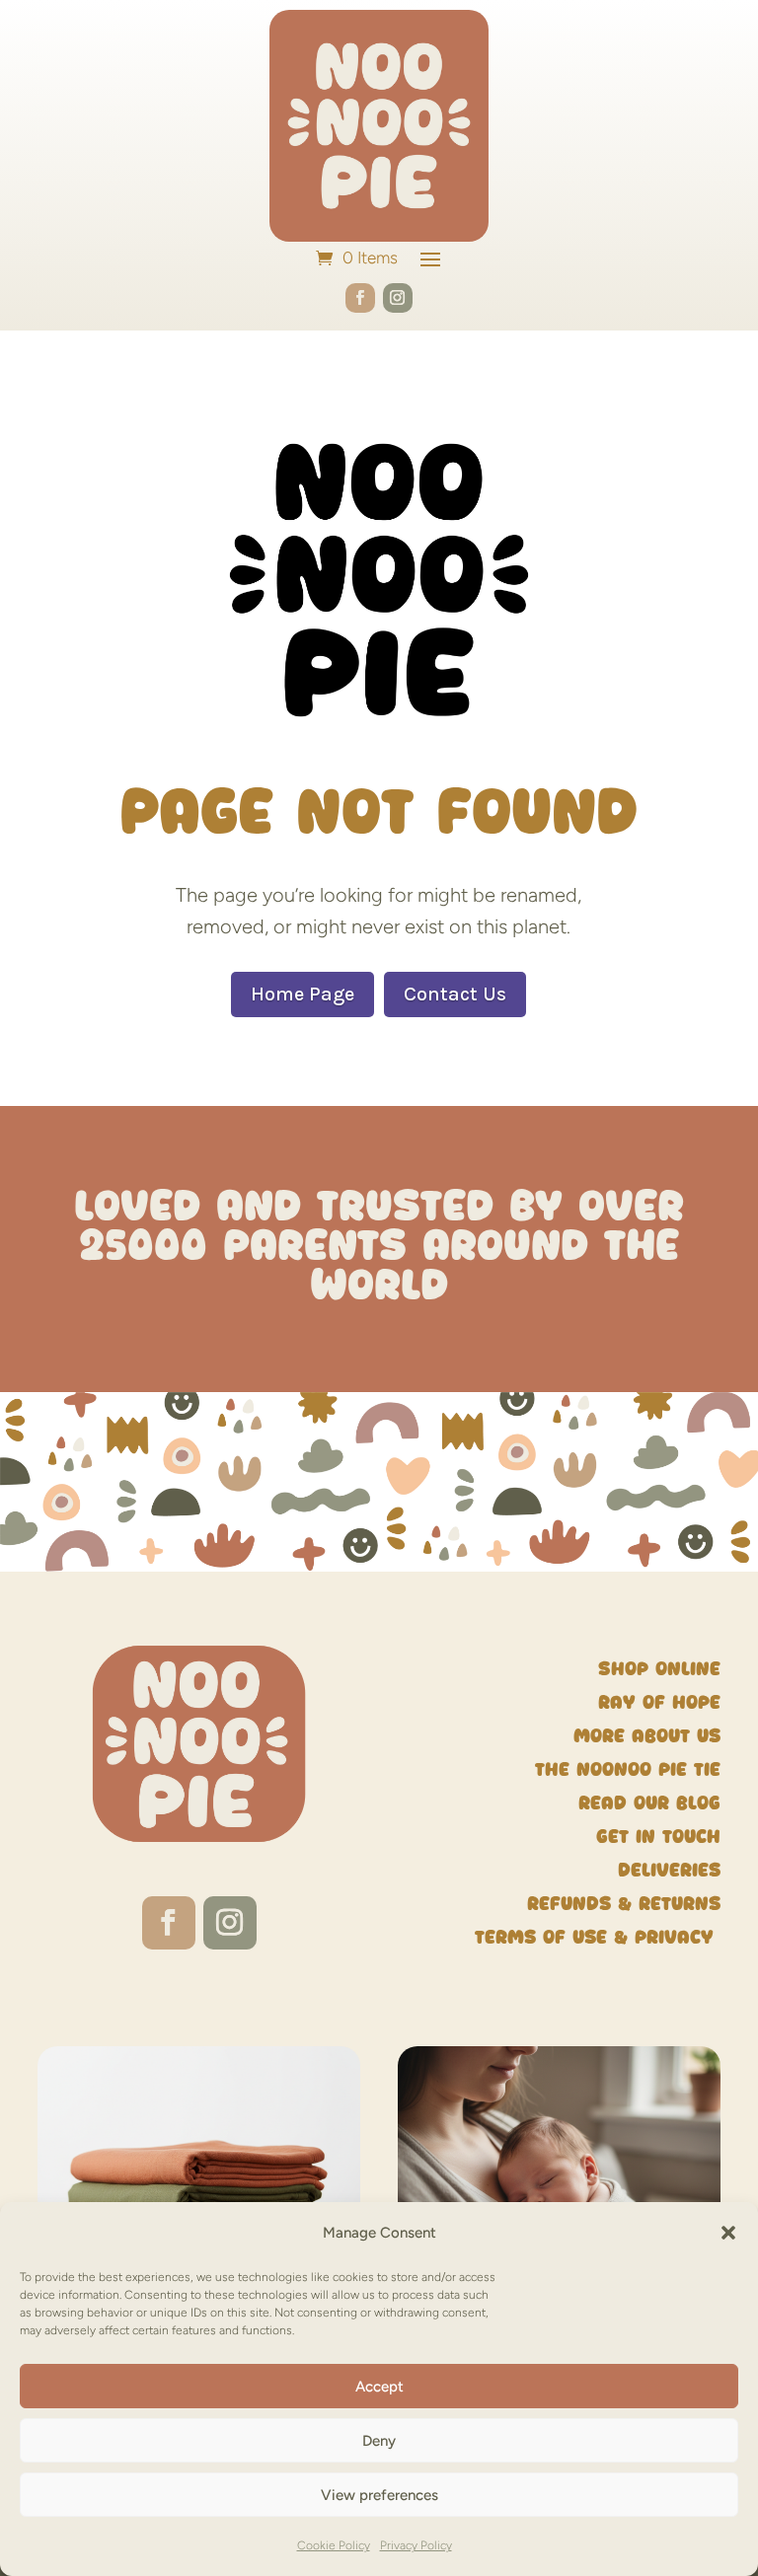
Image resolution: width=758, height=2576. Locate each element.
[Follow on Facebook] (360, 298)
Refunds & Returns (624, 1904)
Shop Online (659, 1669)
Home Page (303, 994)
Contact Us (455, 994)
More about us (647, 1736)
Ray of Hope (659, 1702)
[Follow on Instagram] (398, 298)
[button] (728, 2233)
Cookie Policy (334, 2545)
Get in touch (658, 1837)
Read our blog (649, 1803)
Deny (379, 2441)
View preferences (379, 2495)
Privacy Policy (416, 2545)
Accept (379, 2387)
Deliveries (669, 1870)
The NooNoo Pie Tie (628, 1769)
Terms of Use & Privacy (598, 1937)
